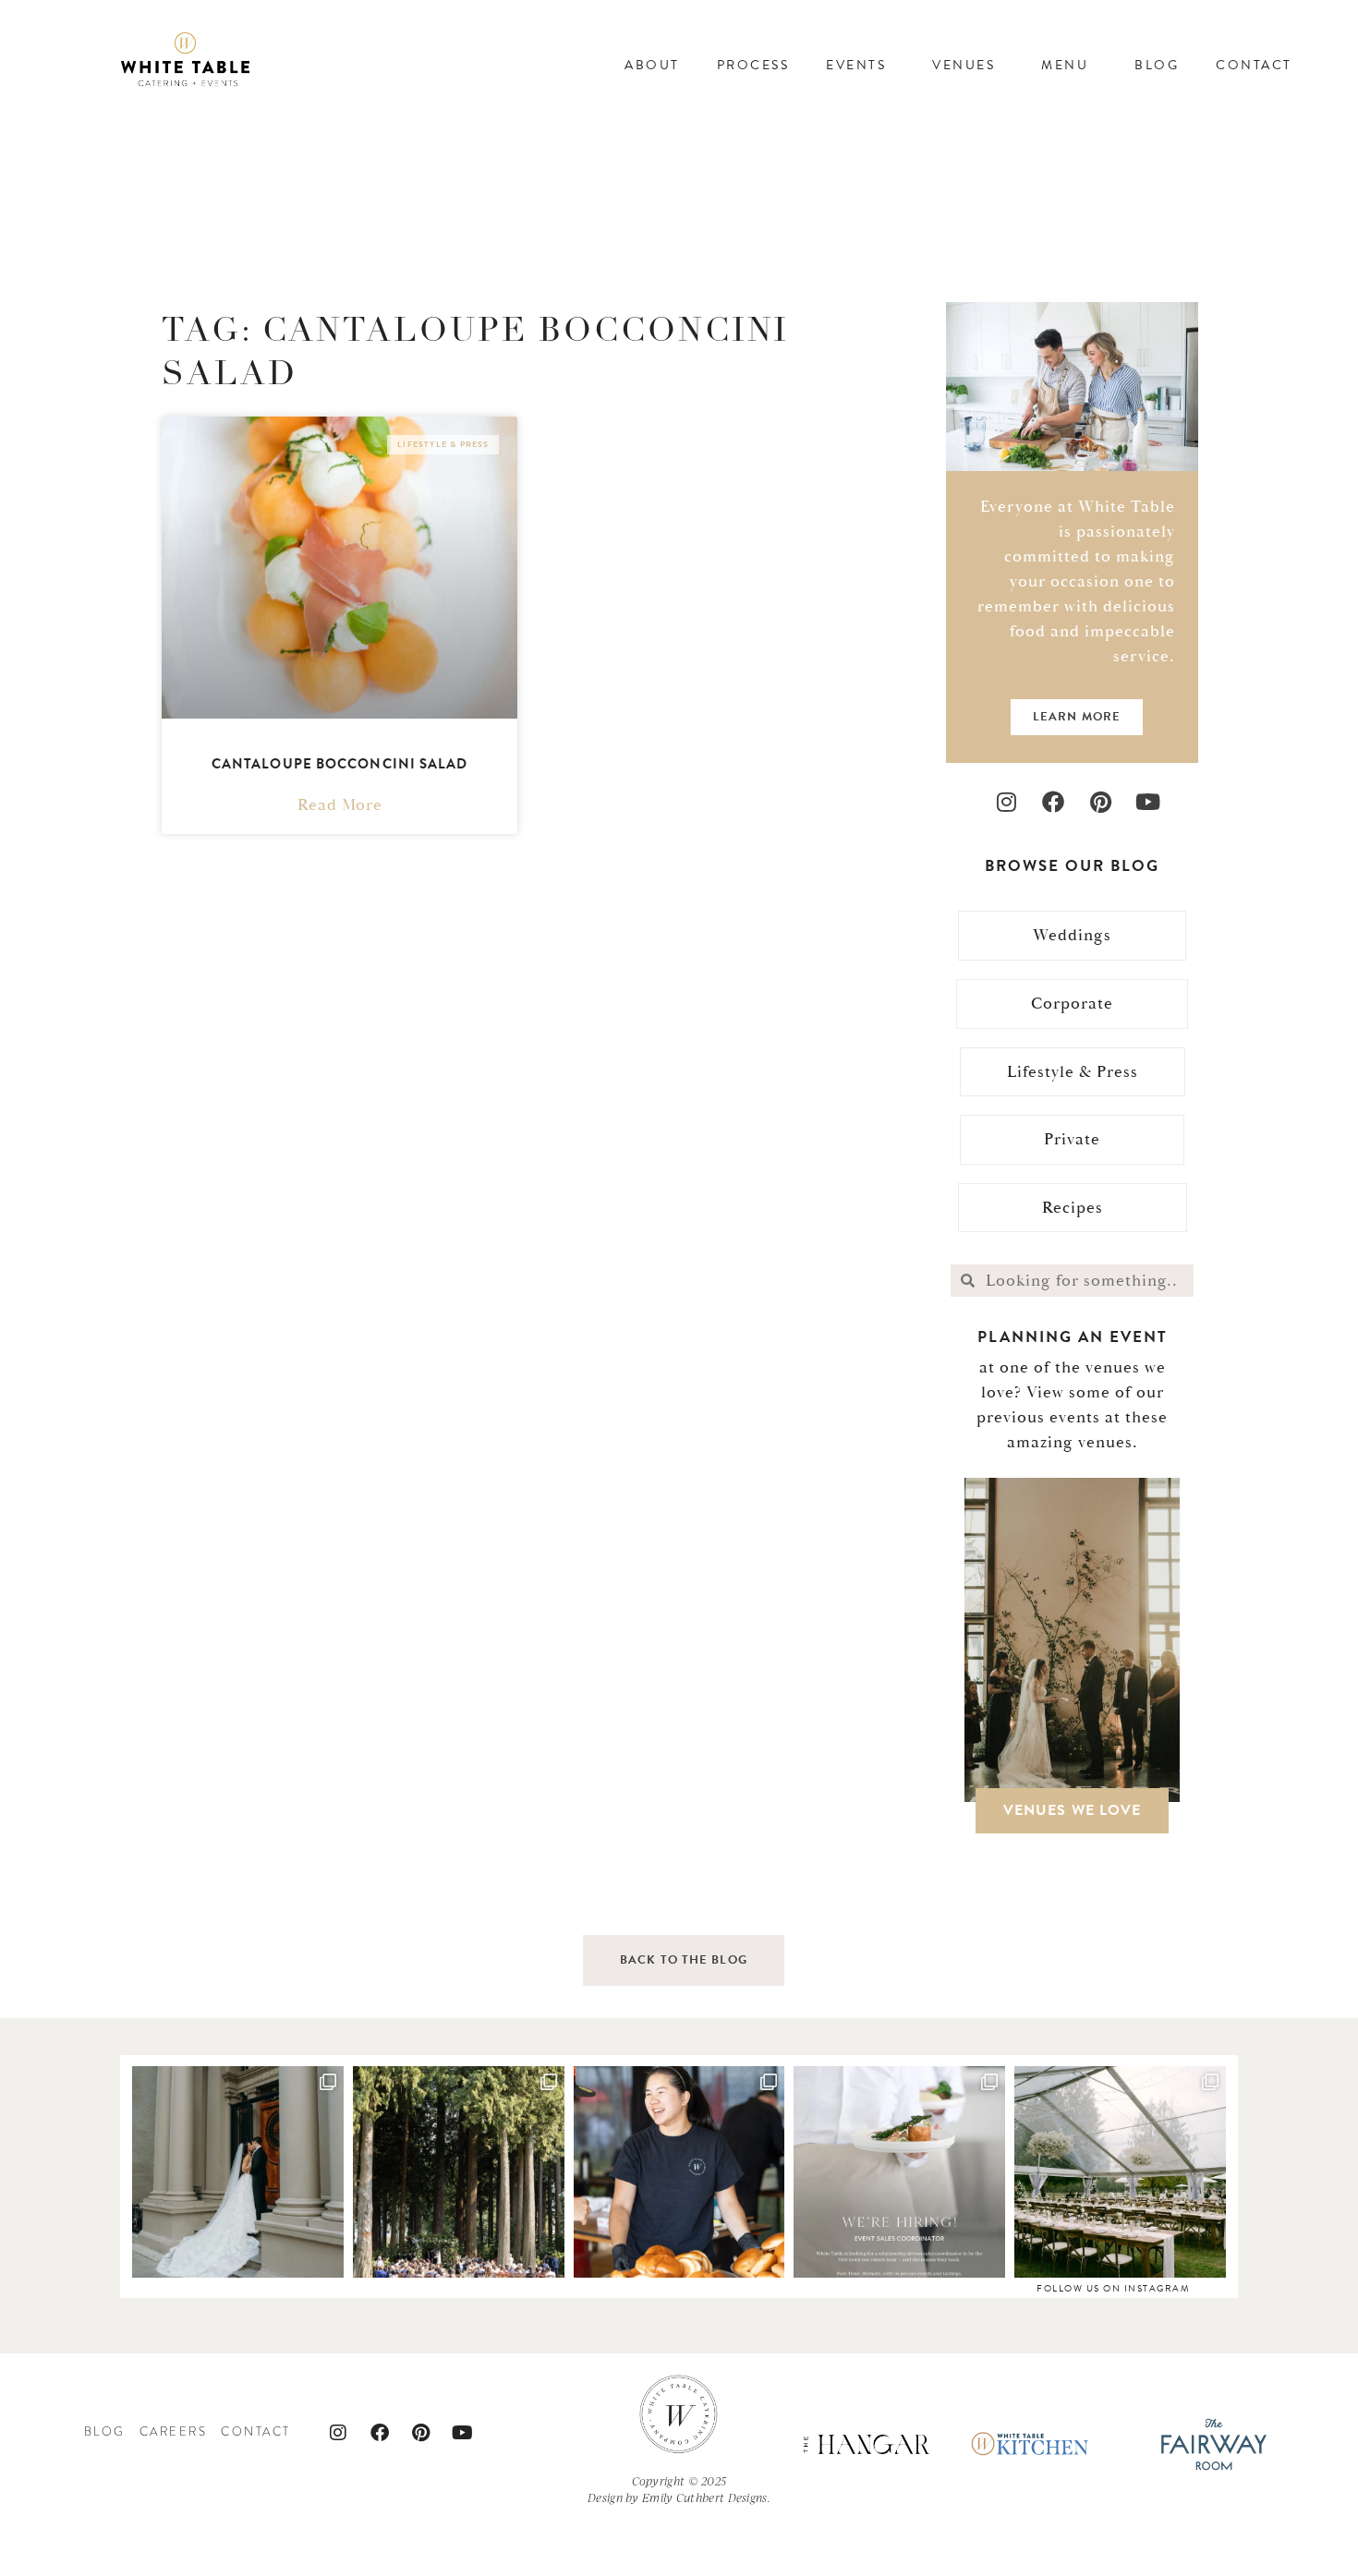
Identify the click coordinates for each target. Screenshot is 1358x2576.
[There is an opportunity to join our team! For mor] (899, 2172)
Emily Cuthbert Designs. (706, 2497)
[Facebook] (1054, 801)
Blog (1157, 65)
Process (753, 65)
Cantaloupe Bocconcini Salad (340, 764)
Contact (1254, 65)
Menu (1065, 65)
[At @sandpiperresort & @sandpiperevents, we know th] (459, 2172)
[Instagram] (1006, 801)
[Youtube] (1148, 801)
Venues (964, 65)
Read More (340, 805)
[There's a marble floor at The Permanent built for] (238, 2172)
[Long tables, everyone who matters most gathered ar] (1120, 2172)
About (652, 65)
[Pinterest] (1101, 801)
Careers (174, 2432)
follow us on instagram (1113, 2288)
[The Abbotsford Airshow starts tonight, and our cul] (679, 2172)
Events (856, 65)
